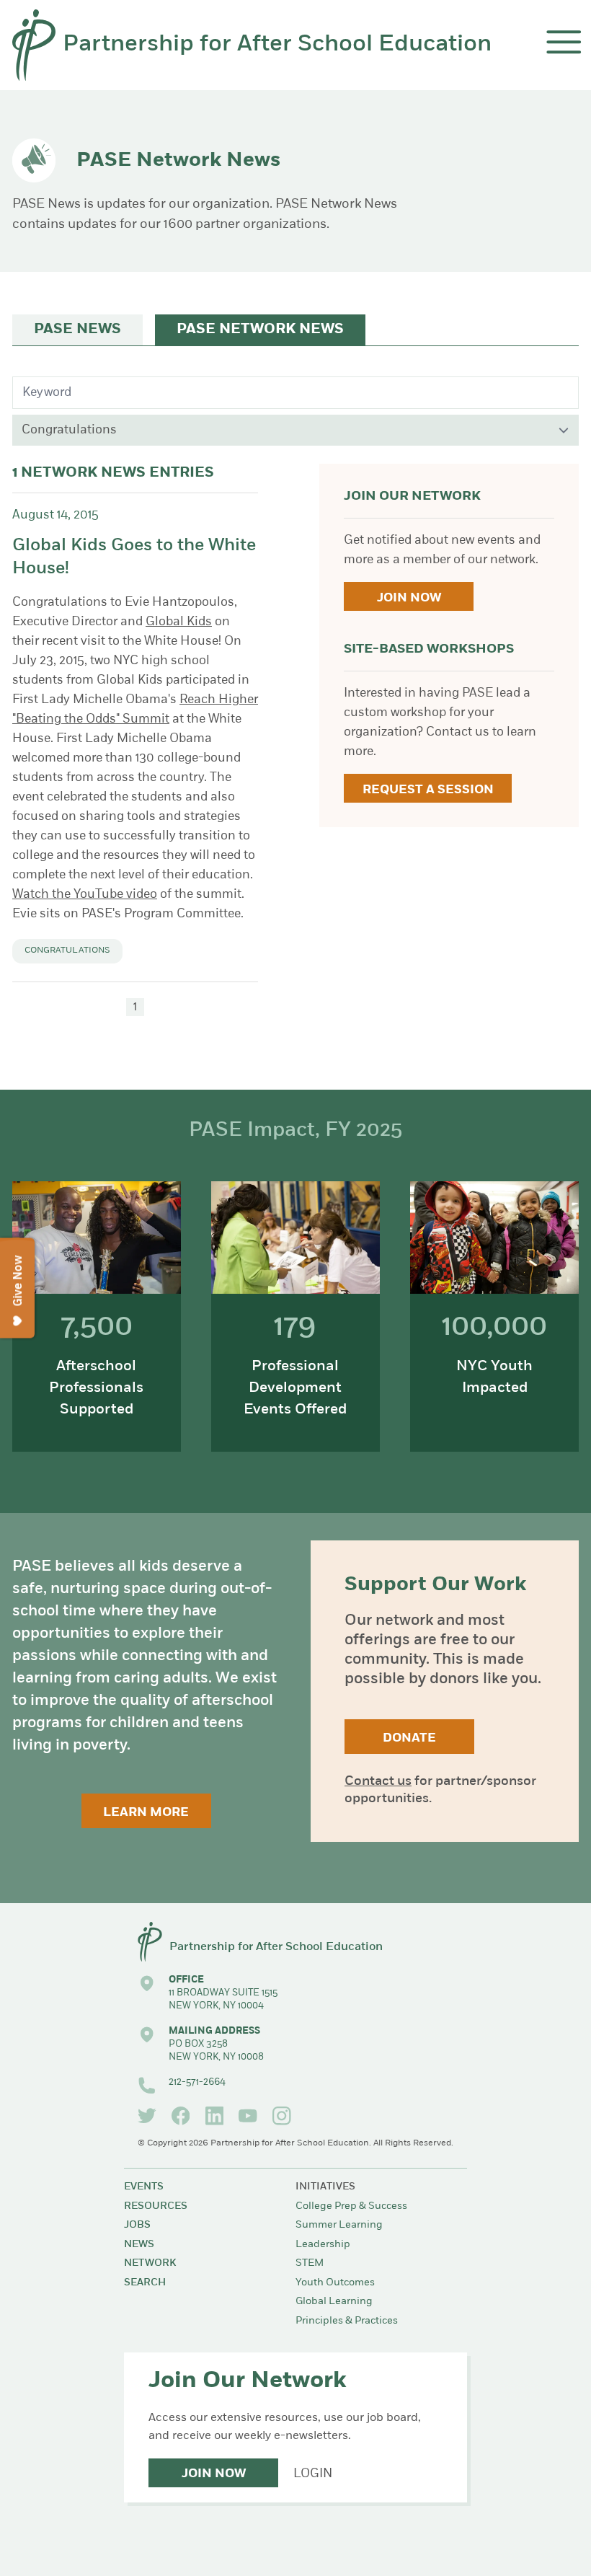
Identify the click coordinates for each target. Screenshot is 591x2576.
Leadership (323, 2245)
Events (144, 2187)
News (139, 2245)
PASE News (77, 330)
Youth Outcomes (335, 2283)
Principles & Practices (347, 2321)
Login (313, 2474)
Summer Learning (339, 2225)
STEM (310, 2263)
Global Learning (334, 2302)
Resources (156, 2206)
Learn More (146, 1813)
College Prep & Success (351, 2206)
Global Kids (179, 622)
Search (145, 2283)
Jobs (137, 2225)
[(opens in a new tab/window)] (147, 2116)
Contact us (378, 1782)
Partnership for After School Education (277, 45)
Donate (409, 1738)
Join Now (409, 598)
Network (150, 2263)
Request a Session (428, 790)
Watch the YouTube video (85, 895)
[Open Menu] (564, 42)
